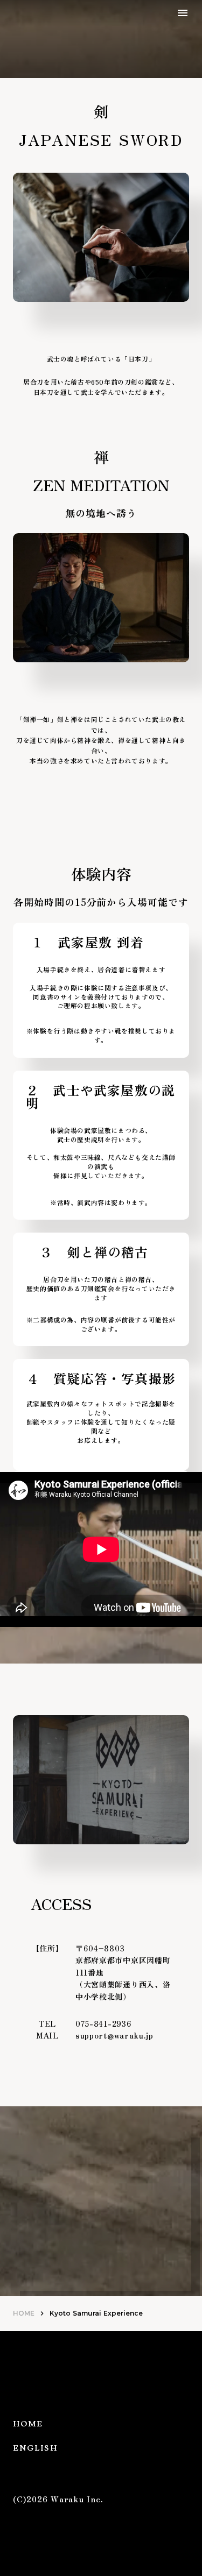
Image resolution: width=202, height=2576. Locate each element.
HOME (24, 2313)
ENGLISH (35, 2448)
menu (183, 13)
